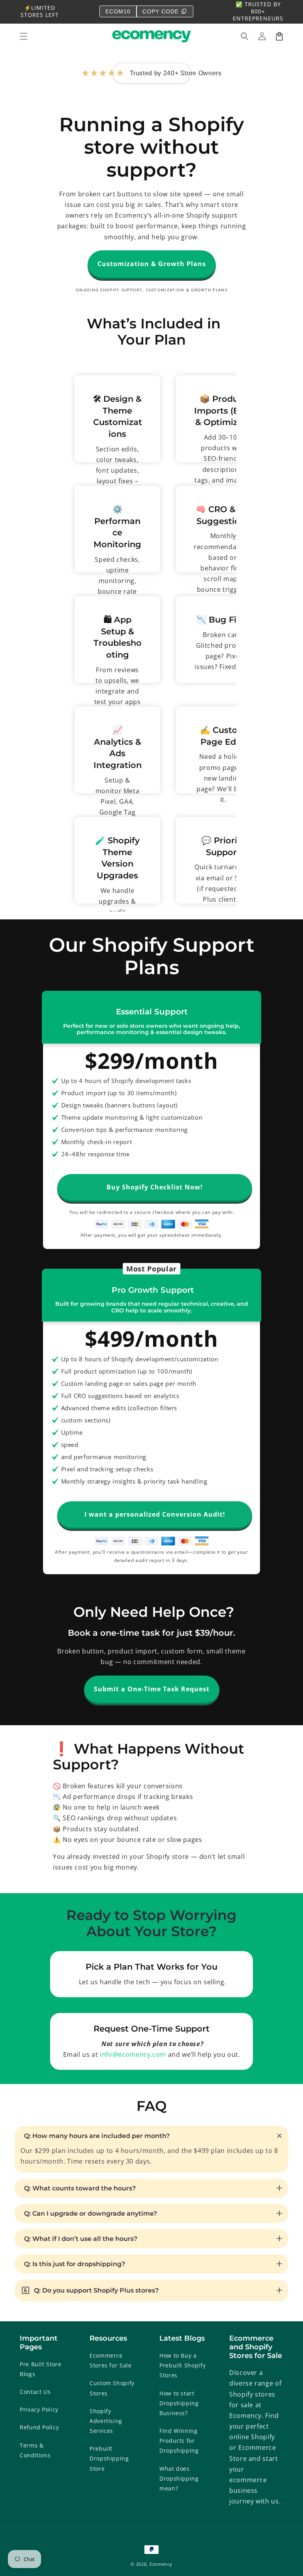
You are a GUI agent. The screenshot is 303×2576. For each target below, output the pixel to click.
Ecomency (161, 2564)
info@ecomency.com (133, 2054)
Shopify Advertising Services (106, 2421)
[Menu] (24, 36)
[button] (245, 36)
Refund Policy (39, 2427)
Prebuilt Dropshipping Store (109, 2458)
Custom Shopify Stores (112, 2388)
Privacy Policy (39, 2409)
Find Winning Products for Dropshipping (179, 2441)
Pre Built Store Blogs (41, 2369)
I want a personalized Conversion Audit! (155, 1514)
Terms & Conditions (35, 2450)
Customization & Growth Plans (152, 264)
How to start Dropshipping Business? (179, 2403)
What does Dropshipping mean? (179, 2478)
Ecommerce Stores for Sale (111, 2360)
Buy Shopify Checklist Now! (155, 1187)
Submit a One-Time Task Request (152, 1689)
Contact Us (35, 2392)
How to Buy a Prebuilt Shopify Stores (182, 2365)
